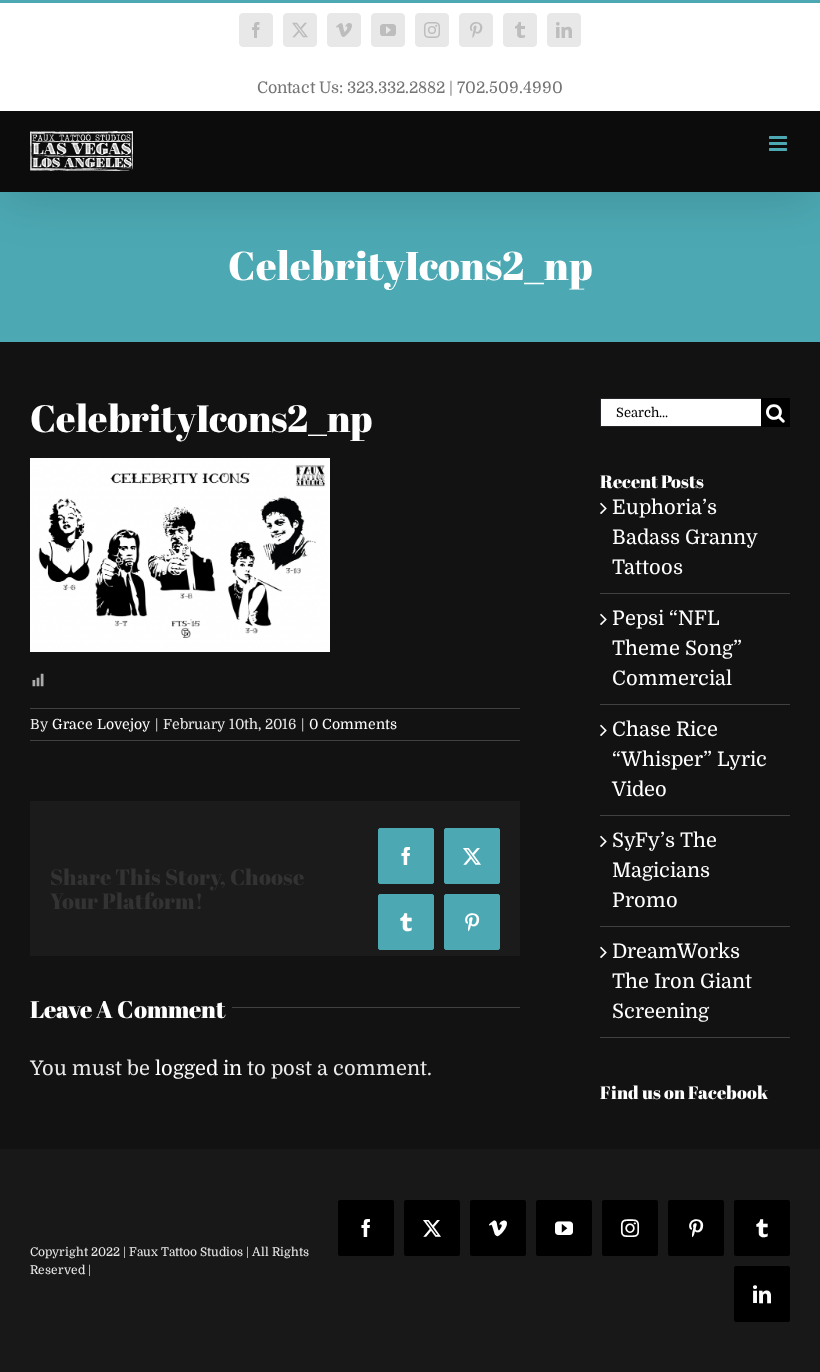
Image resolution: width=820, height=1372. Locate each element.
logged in (198, 1068)
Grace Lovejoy (101, 724)
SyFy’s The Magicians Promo (664, 870)
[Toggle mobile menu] (779, 143)
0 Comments (353, 724)
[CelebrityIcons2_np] (180, 472)
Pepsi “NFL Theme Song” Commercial (677, 648)
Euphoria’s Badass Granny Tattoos (684, 537)
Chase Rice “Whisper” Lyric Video (689, 759)
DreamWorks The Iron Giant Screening (682, 981)
